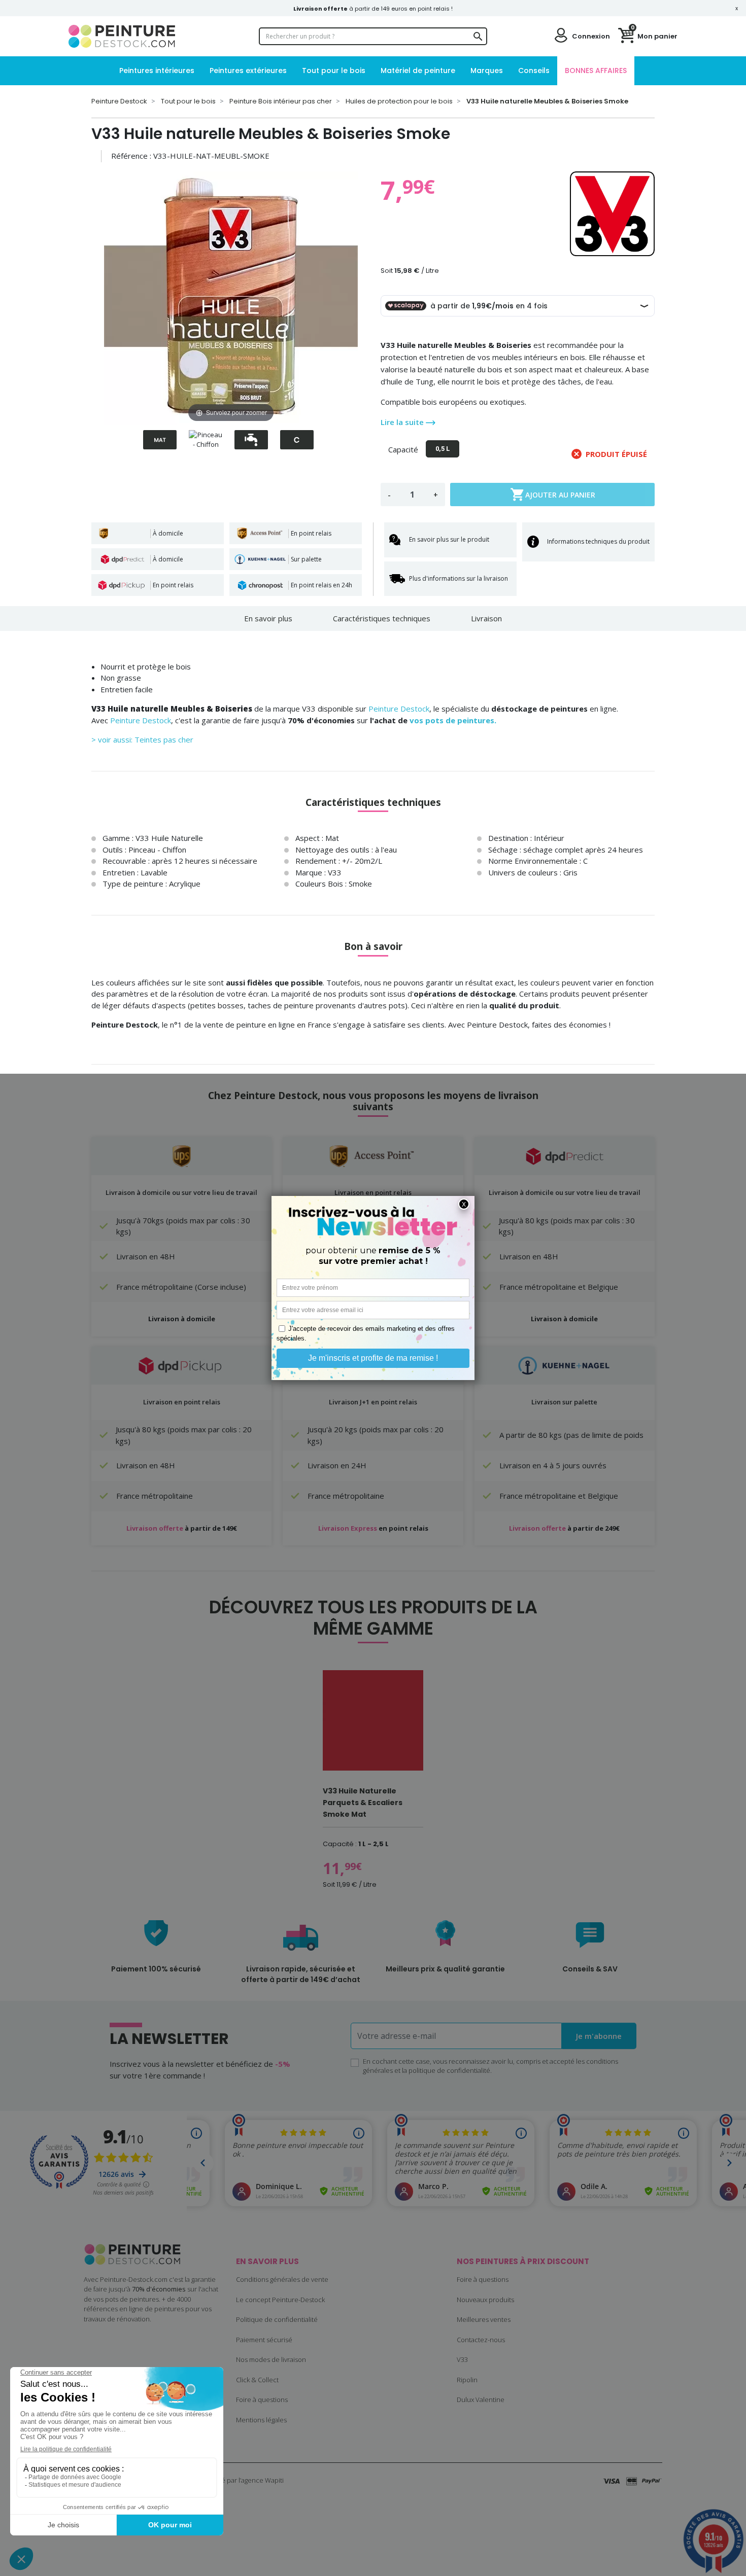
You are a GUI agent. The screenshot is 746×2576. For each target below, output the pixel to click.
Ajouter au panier (553, 495)
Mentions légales (261, 2420)
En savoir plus (268, 618)
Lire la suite (403, 422)
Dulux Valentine (481, 2399)
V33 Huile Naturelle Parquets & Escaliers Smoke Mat (363, 1803)
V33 (462, 2359)
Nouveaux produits (485, 2300)
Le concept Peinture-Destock (280, 2300)
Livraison (486, 618)
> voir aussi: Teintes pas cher (142, 739)
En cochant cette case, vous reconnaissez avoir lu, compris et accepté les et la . (490, 2066)
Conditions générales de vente (282, 2279)
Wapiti (274, 2480)
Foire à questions (262, 2399)
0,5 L (443, 449)
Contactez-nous (481, 2340)
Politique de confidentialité (277, 2319)
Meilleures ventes (484, 2319)
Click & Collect (257, 2380)
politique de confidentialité (449, 2070)
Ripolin (467, 2380)
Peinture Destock (399, 709)
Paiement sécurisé (264, 2340)
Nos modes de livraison (271, 2359)
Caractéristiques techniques (382, 618)
